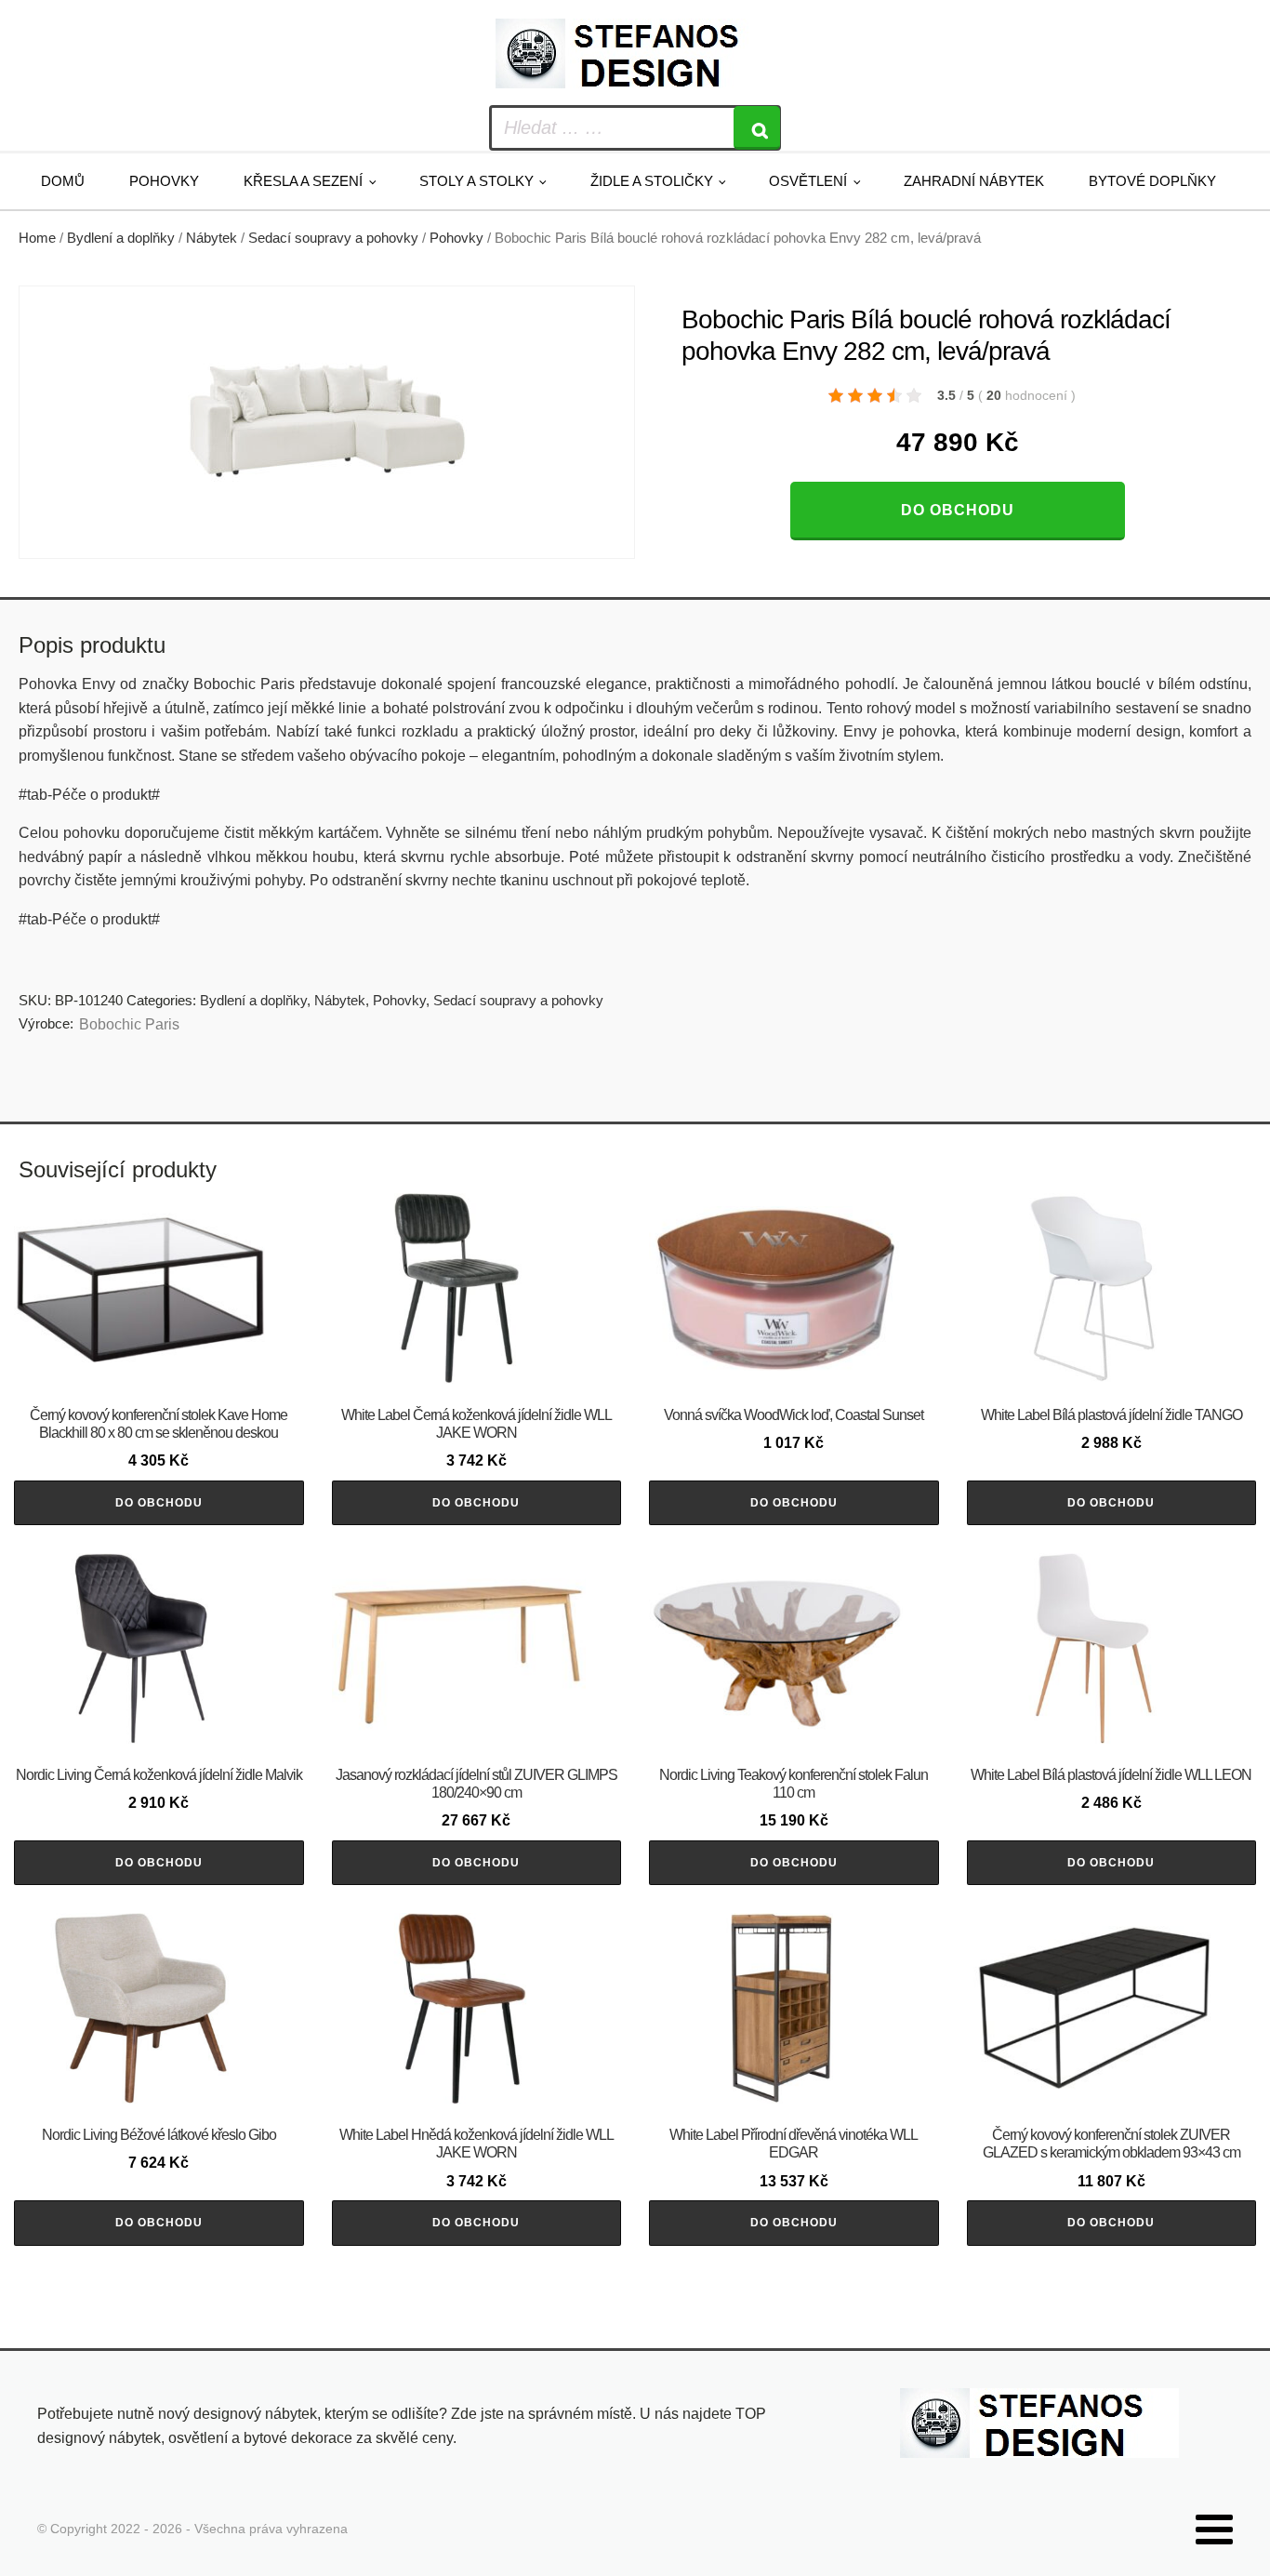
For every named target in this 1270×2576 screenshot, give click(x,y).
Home (37, 238)
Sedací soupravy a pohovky (333, 238)
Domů (63, 181)
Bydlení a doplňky (121, 238)
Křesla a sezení (303, 181)
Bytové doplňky (1152, 181)
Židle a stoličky (652, 181)
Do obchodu (958, 510)
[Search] (757, 128)
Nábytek (212, 238)
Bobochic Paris (129, 1024)
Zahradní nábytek (974, 181)
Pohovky (164, 181)
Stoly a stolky (476, 181)
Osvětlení (808, 181)
